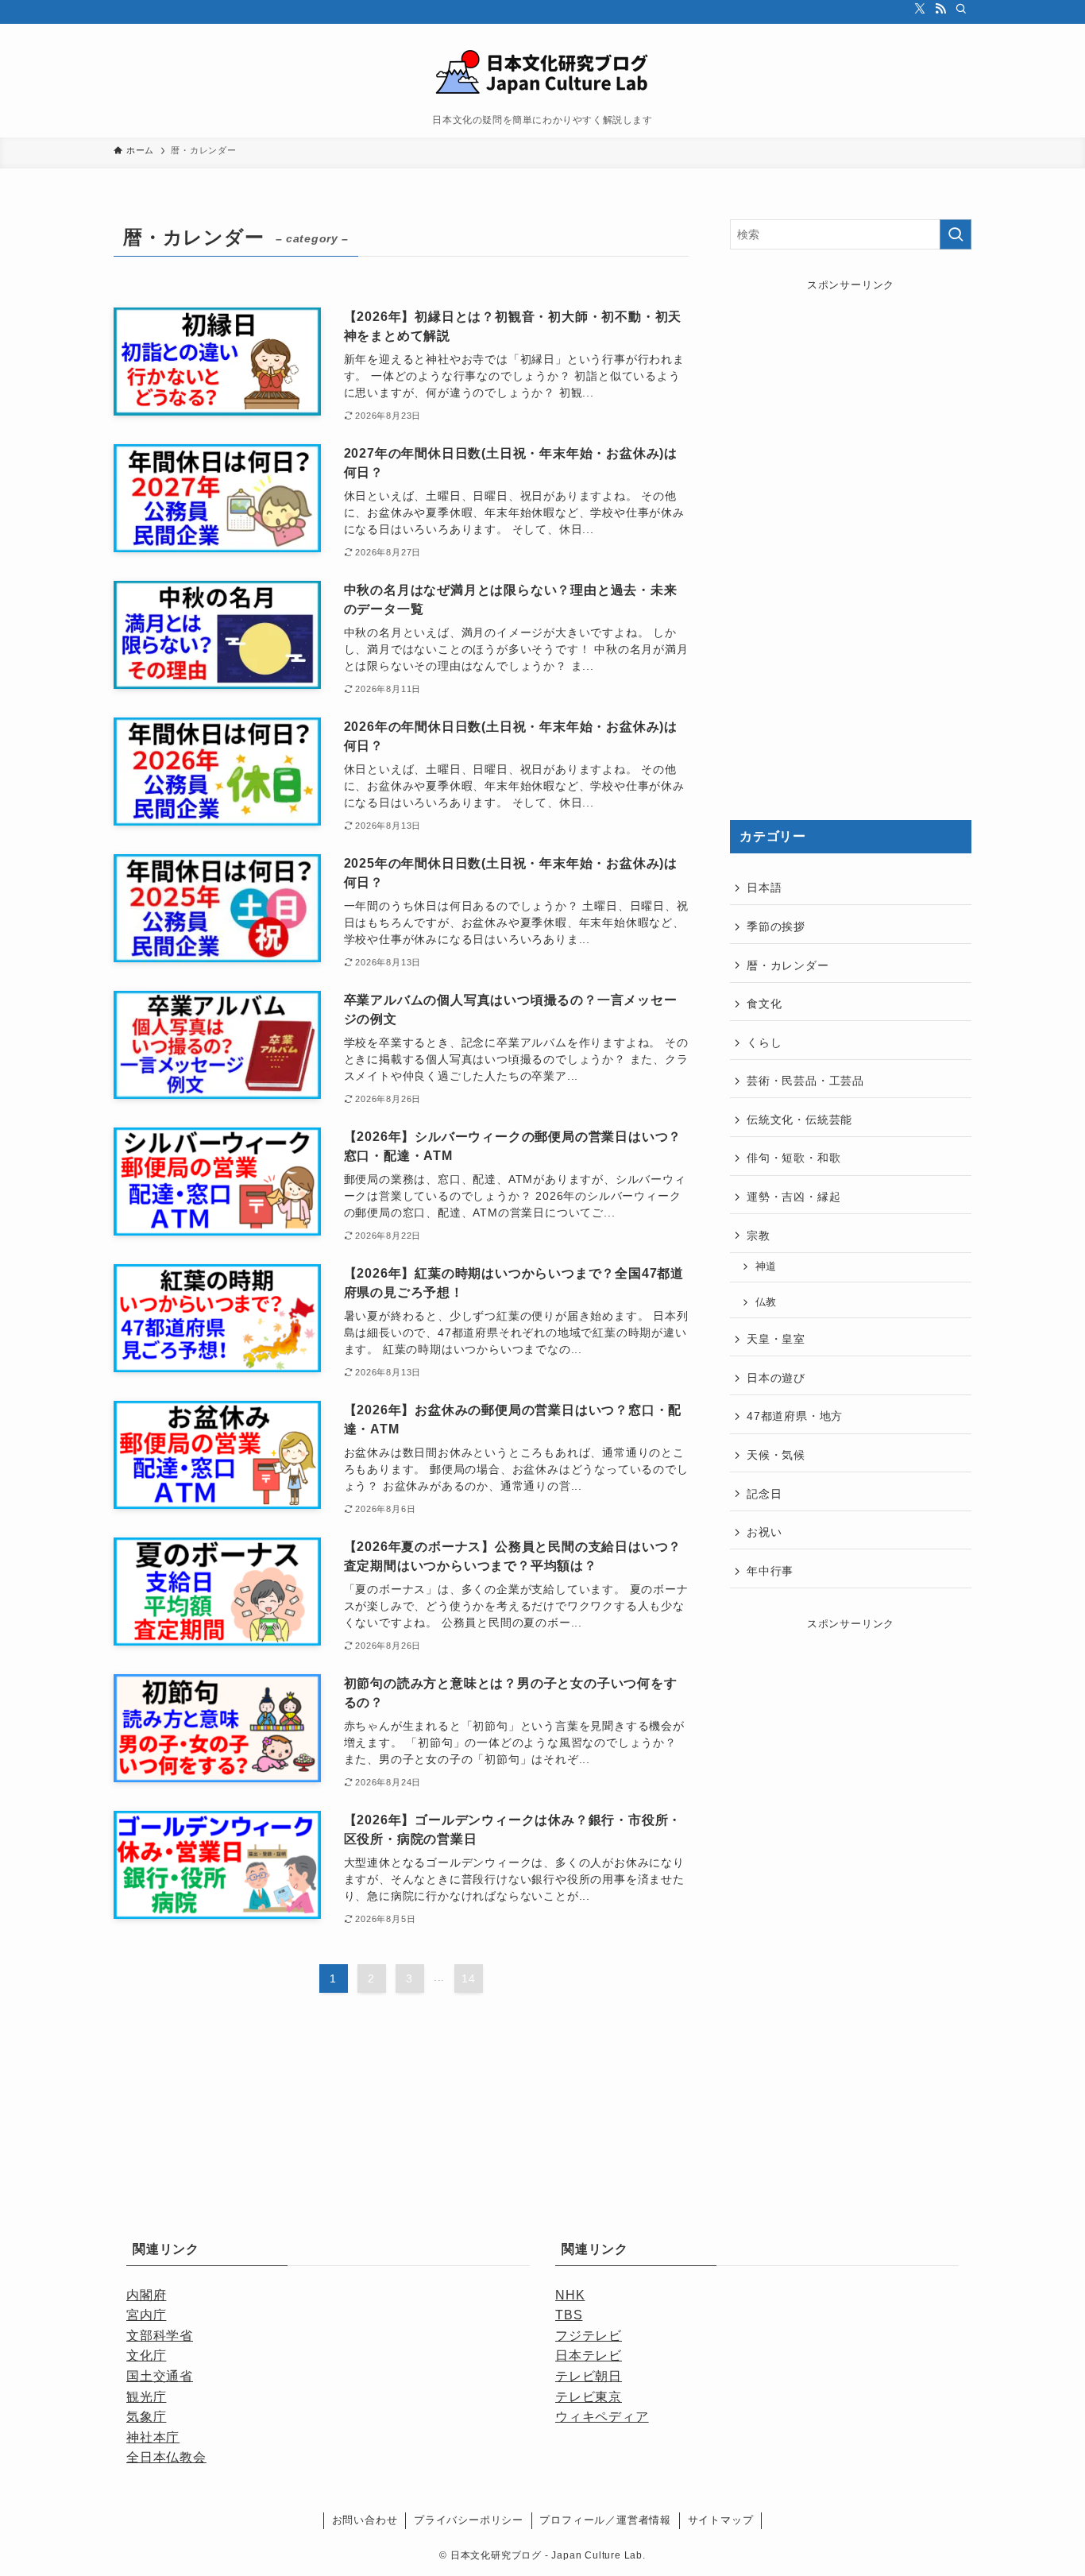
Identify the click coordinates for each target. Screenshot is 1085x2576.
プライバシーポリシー (469, 2520)
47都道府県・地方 (795, 1416)
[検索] (961, 9)
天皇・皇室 (776, 1339)
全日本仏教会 (166, 2457)
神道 (766, 1267)
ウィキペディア (602, 2417)
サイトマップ (721, 2520)
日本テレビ (589, 2356)
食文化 (764, 1004)
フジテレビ (589, 2336)
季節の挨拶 (776, 926)
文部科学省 (160, 2336)
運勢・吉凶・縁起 (793, 1197)
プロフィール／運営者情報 (605, 2520)
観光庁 (146, 2397)
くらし (764, 1042)
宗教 (759, 1236)
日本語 (764, 888)
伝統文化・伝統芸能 (799, 1120)
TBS (569, 2315)
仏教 (766, 1302)
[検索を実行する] (956, 234)
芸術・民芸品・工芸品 (805, 1081)
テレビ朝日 (589, 2376)
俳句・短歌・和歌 (793, 1158)
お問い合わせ (365, 2520)
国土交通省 (160, 2376)
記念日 (764, 1494)
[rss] (940, 9)
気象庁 (146, 2417)
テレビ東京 (589, 2397)
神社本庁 (153, 2437)
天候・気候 (776, 1455)
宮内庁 (146, 2315)
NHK (570, 2295)
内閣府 (146, 2295)
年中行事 (770, 1571)
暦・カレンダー (788, 965)
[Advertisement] (851, 543)
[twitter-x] (920, 9)
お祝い (764, 1532)
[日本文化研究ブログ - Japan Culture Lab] (542, 73)
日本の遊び (776, 1378)
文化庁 (146, 2356)
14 (469, 1978)
